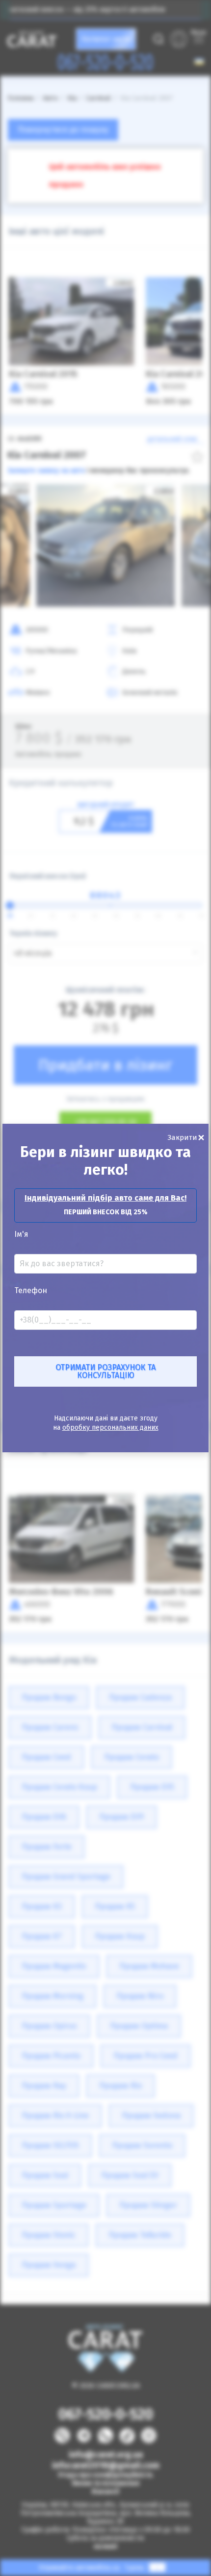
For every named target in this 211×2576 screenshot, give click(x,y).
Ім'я (21, 1234)
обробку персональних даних (110, 1428)
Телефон (31, 1291)
